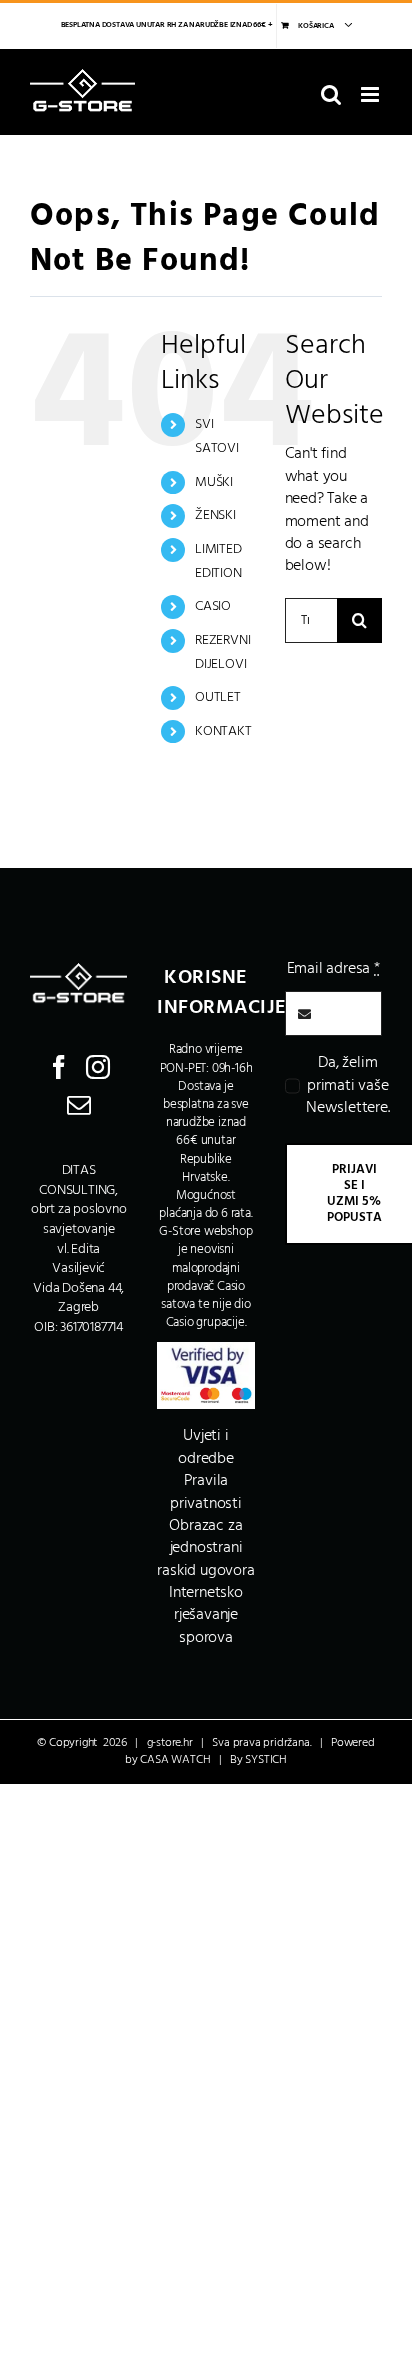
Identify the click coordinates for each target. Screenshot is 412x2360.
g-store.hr (170, 1743)
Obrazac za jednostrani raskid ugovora (205, 1548)
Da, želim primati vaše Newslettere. (348, 1085)
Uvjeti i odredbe (206, 1447)
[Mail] (79, 1105)
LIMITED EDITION (218, 561)
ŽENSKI (215, 515)
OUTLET (218, 697)
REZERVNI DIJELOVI (222, 652)
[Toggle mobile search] (331, 94)
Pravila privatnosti (206, 1492)
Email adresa (333, 969)
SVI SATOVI (217, 436)
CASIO (213, 606)
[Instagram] (98, 1067)
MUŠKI (214, 482)
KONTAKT (223, 731)
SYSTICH (266, 1760)
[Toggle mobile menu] (371, 94)
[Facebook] (59, 1067)
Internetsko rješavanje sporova (206, 1615)
